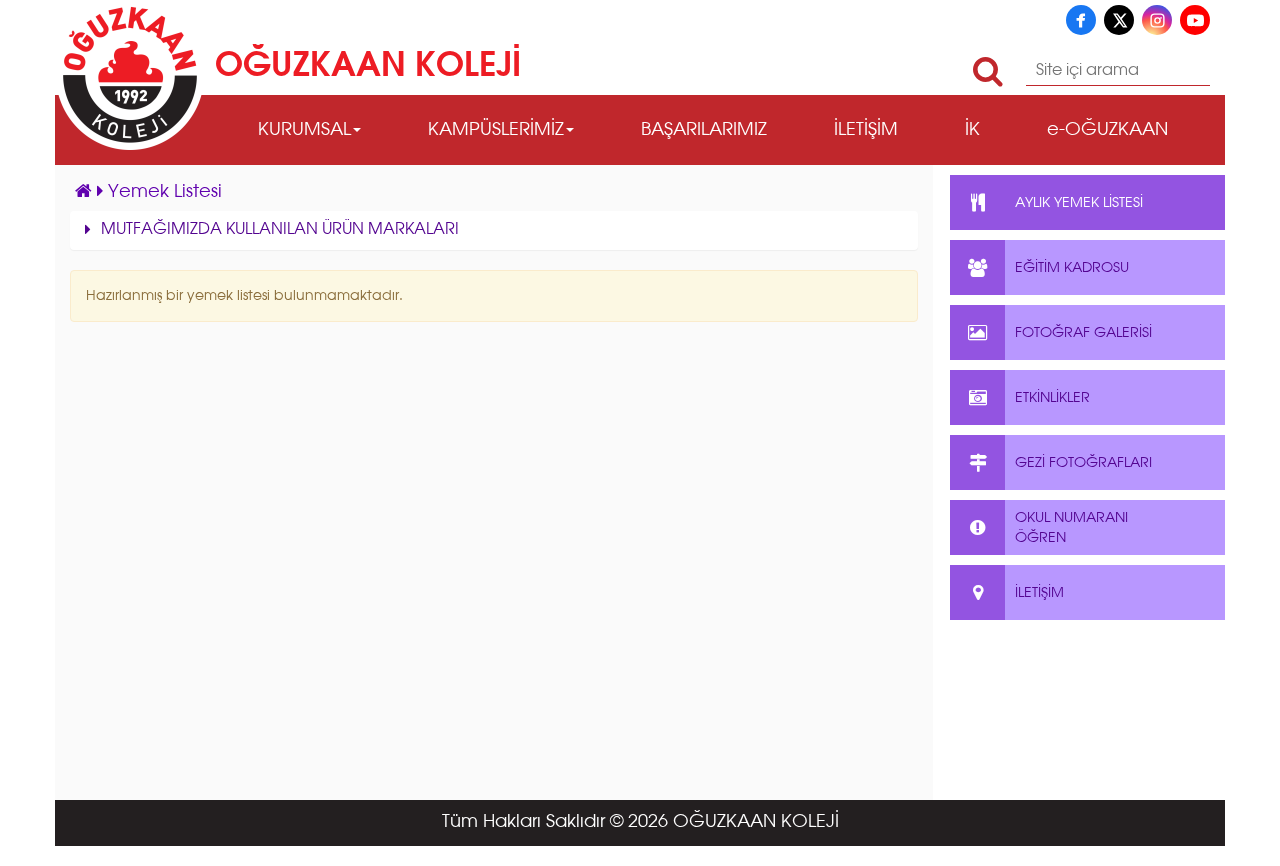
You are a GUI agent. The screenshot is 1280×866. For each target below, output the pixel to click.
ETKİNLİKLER (1052, 398)
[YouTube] (1195, 20)
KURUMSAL (304, 130)
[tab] (494, 230)
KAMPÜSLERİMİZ (496, 130)
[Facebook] (1081, 20)
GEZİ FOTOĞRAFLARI (1083, 463)
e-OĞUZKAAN (1107, 130)
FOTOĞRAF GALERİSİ (1083, 333)
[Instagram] (1157, 20)
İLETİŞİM (866, 130)
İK (972, 130)
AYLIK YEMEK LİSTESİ (1079, 203)
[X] (1119, 20)
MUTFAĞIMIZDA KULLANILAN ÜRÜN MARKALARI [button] (280, 230)
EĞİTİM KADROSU (1072, 268)
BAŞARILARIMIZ (704, 130)
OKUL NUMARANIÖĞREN (1071, 528)
